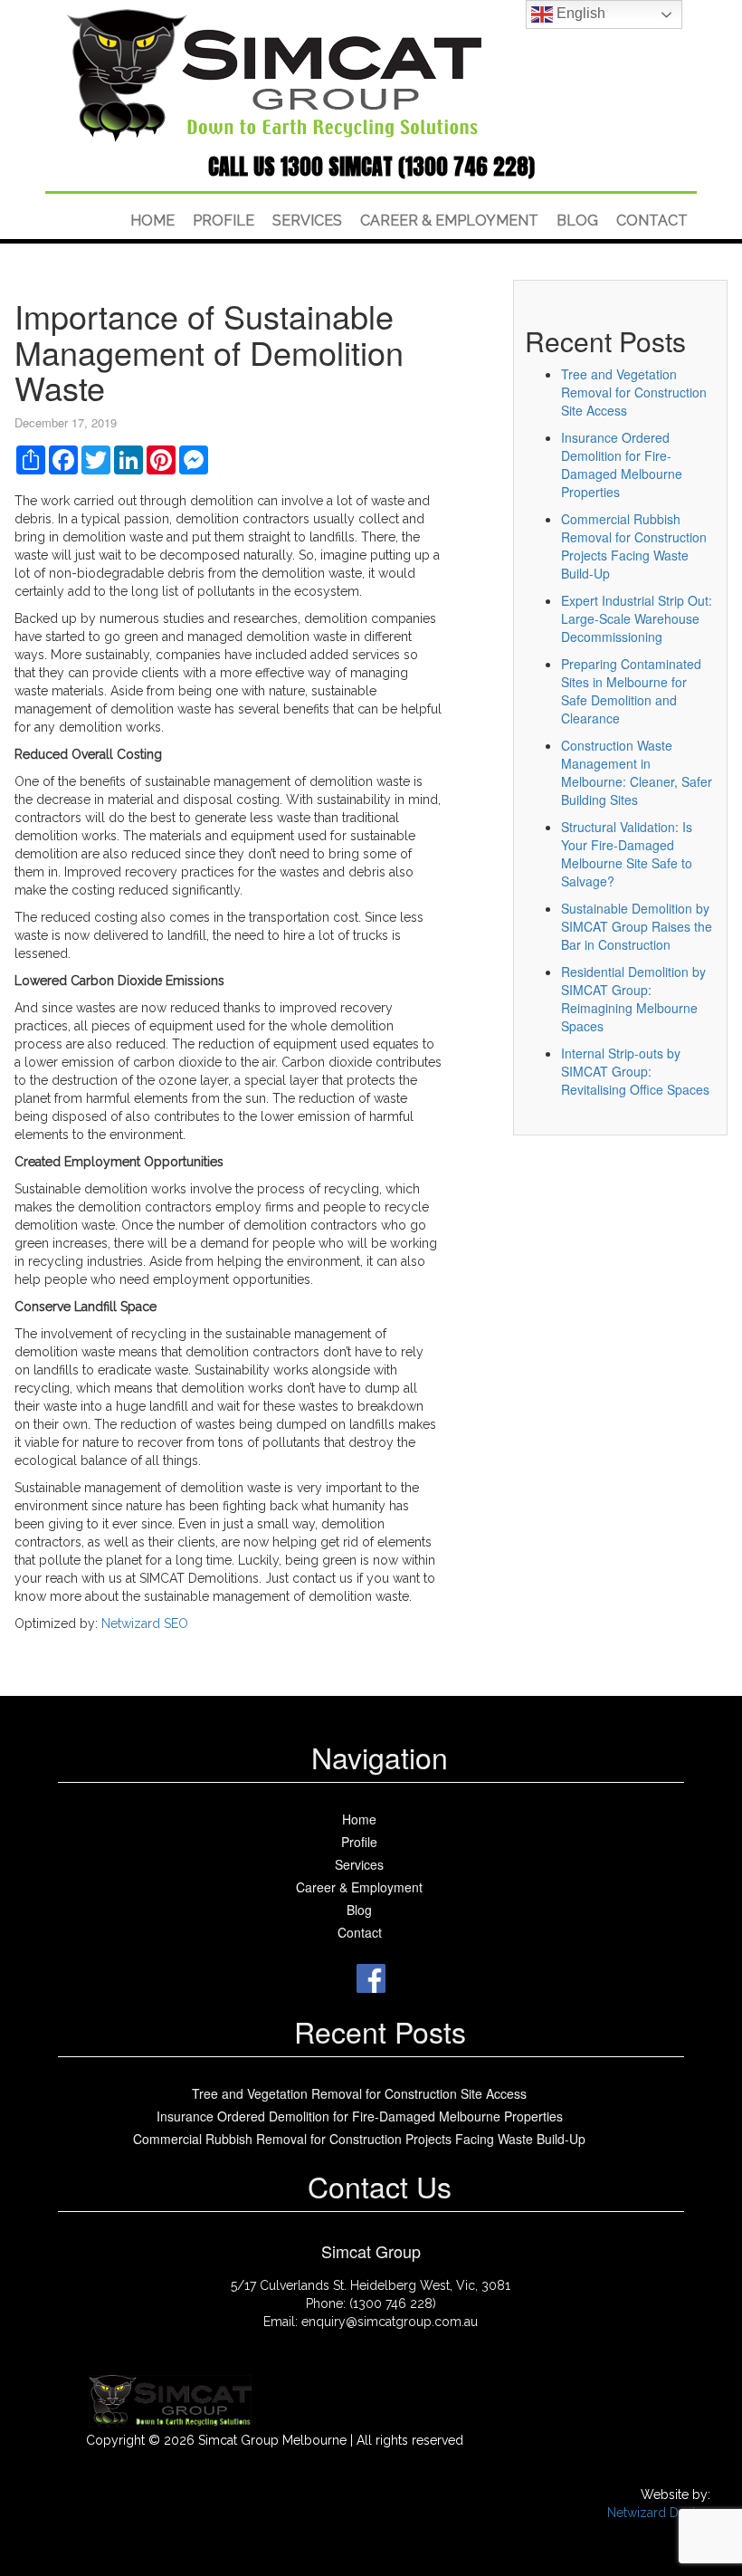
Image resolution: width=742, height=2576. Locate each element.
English (579, 13)
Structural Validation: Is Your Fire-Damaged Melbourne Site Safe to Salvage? (627, 854)
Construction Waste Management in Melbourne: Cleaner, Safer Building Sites (637, 772)
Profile (224, 220)
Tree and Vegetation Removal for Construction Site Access (634, 392)
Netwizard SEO (145, 1623)
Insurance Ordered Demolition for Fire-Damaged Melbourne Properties (622, 464)
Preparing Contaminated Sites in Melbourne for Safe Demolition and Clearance (631, 691)
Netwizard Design (659, 2513)
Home (152, 220)
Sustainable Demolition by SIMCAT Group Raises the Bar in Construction (637, 926)
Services (307, 220)
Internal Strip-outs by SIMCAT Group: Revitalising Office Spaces (635, 1071)
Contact (652, 220)
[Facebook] (371, 1976)
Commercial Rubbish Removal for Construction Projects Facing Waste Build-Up (634, 546)
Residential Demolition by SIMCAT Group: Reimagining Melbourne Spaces (633, 999)
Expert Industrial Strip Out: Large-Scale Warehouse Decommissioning (637, 618)
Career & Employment (449, 220)
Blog (577, 220)
